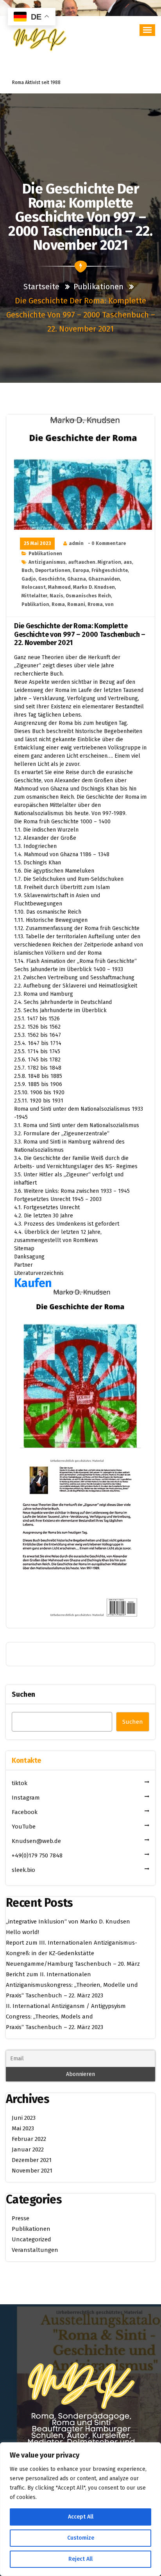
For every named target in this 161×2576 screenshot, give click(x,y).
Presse (21, 2218)
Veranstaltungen (35, 2250)
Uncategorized (31, 2239)
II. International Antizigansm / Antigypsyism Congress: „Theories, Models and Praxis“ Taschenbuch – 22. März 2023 (66, 2017)
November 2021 (32, 2171)
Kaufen (33, 1283)
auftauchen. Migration (95, 562)
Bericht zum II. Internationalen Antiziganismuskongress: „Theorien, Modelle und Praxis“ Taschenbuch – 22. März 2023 (72, 1985)
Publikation (35, 604)
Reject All (80, 2559)
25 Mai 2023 (37, 543)
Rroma (95, 604)
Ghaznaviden (104, 579)
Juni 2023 (24, 2118)
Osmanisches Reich (88, 596)
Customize (81, 2538)
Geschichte (52, 579)
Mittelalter (34, 596)
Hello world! (22, 1932)
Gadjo (29, 579)
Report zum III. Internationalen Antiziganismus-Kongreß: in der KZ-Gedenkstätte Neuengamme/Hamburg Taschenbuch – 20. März (73, 1953)
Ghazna (77, 579)
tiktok (20, 1783)
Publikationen (98, 287)
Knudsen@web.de (36, 1841)
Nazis (56, 596)
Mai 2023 (23, 2128)
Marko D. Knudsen (94, 587)
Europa (81, 570)
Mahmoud (59, 587)
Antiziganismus (47, 562)
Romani (76, 604)
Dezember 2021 (32, 2160)
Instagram (26, 1798)
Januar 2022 (28, 2149)
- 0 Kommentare (107, 543)
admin (76, 543)
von (109, 604)
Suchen (23, 1694)
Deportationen (53, 570)
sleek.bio (23, 1870)
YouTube (24, 1827)
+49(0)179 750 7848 (37, 1855)
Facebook (25, 1812)
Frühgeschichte (110, 570)
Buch (27, 570)
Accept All (81, 2517)
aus (128, 562)
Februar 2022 (29, 2139)
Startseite (42, 287)
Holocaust (34, 587)
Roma (58, 604)
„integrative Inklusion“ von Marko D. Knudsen (68, 1922)
